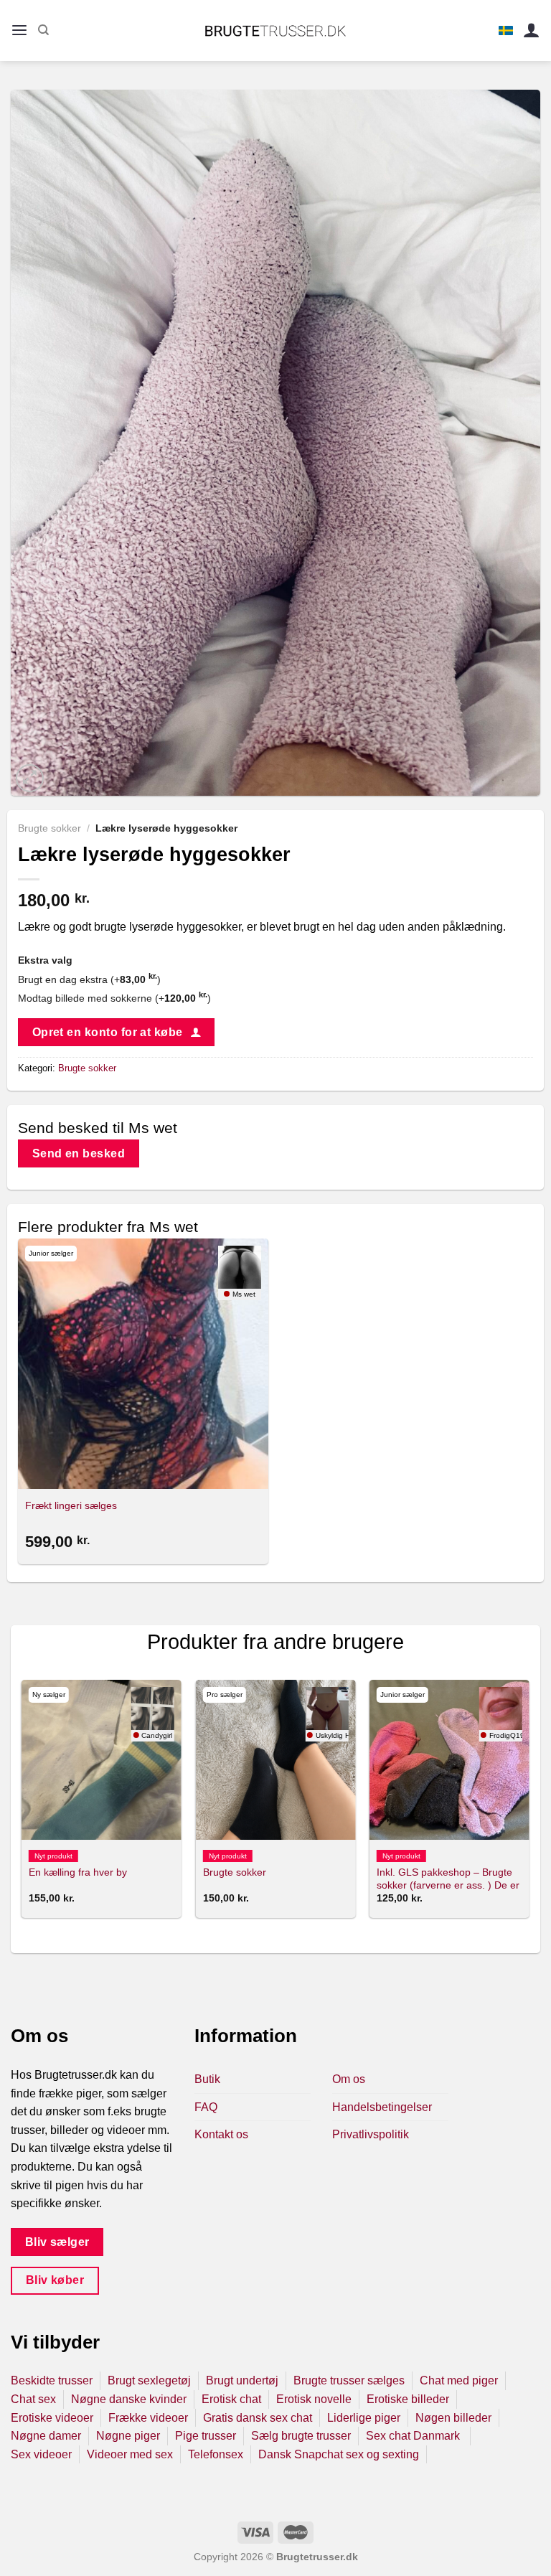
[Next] (529, 1805)
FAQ (206, 2107)
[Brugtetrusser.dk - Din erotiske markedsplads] (276, 31)
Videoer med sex (130, 2454)
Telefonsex (216, 2454)
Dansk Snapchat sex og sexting (339, 2454)
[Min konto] (532, 30)
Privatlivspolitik (371, 2134)
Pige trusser (206, 2436)
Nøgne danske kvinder (129, 2399)
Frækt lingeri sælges (71, 1505)
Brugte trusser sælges (349, 2380)
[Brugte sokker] (276, 1760)
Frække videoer (148, 2418)
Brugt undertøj (242, 2380)
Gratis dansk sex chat (258, 2418)
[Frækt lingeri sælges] (143, 1364)
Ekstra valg (45, 960)
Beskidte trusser (52, 2380)
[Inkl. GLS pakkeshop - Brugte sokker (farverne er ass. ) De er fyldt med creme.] (449, 1760)
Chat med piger (459, 2380)
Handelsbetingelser (382, 2107)
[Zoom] (30, 778)
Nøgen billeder (453, 2418)
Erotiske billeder (408, 2399)
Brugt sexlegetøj (149, 2380)
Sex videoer (41, 2454)
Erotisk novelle (314, 2399)
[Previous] (22, 1805)
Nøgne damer (46, 2436)
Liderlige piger (364, 2418)
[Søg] (43, 30)
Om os (349, 2079)
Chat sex (33, 2399)
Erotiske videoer (52, 2418)
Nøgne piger (128, 2436)
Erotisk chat (231, 2399)
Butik (207, 2079)
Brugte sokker (50, 828)
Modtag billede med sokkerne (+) (114, 998)
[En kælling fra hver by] (102, 1760)
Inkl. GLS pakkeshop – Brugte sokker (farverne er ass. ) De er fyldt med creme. (448, 1885)
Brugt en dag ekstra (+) (89, 979)
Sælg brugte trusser (301, 2436)
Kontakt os (221, 2134)
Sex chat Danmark (414, 2436)
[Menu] (19, 30)
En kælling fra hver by (78, 1872)
